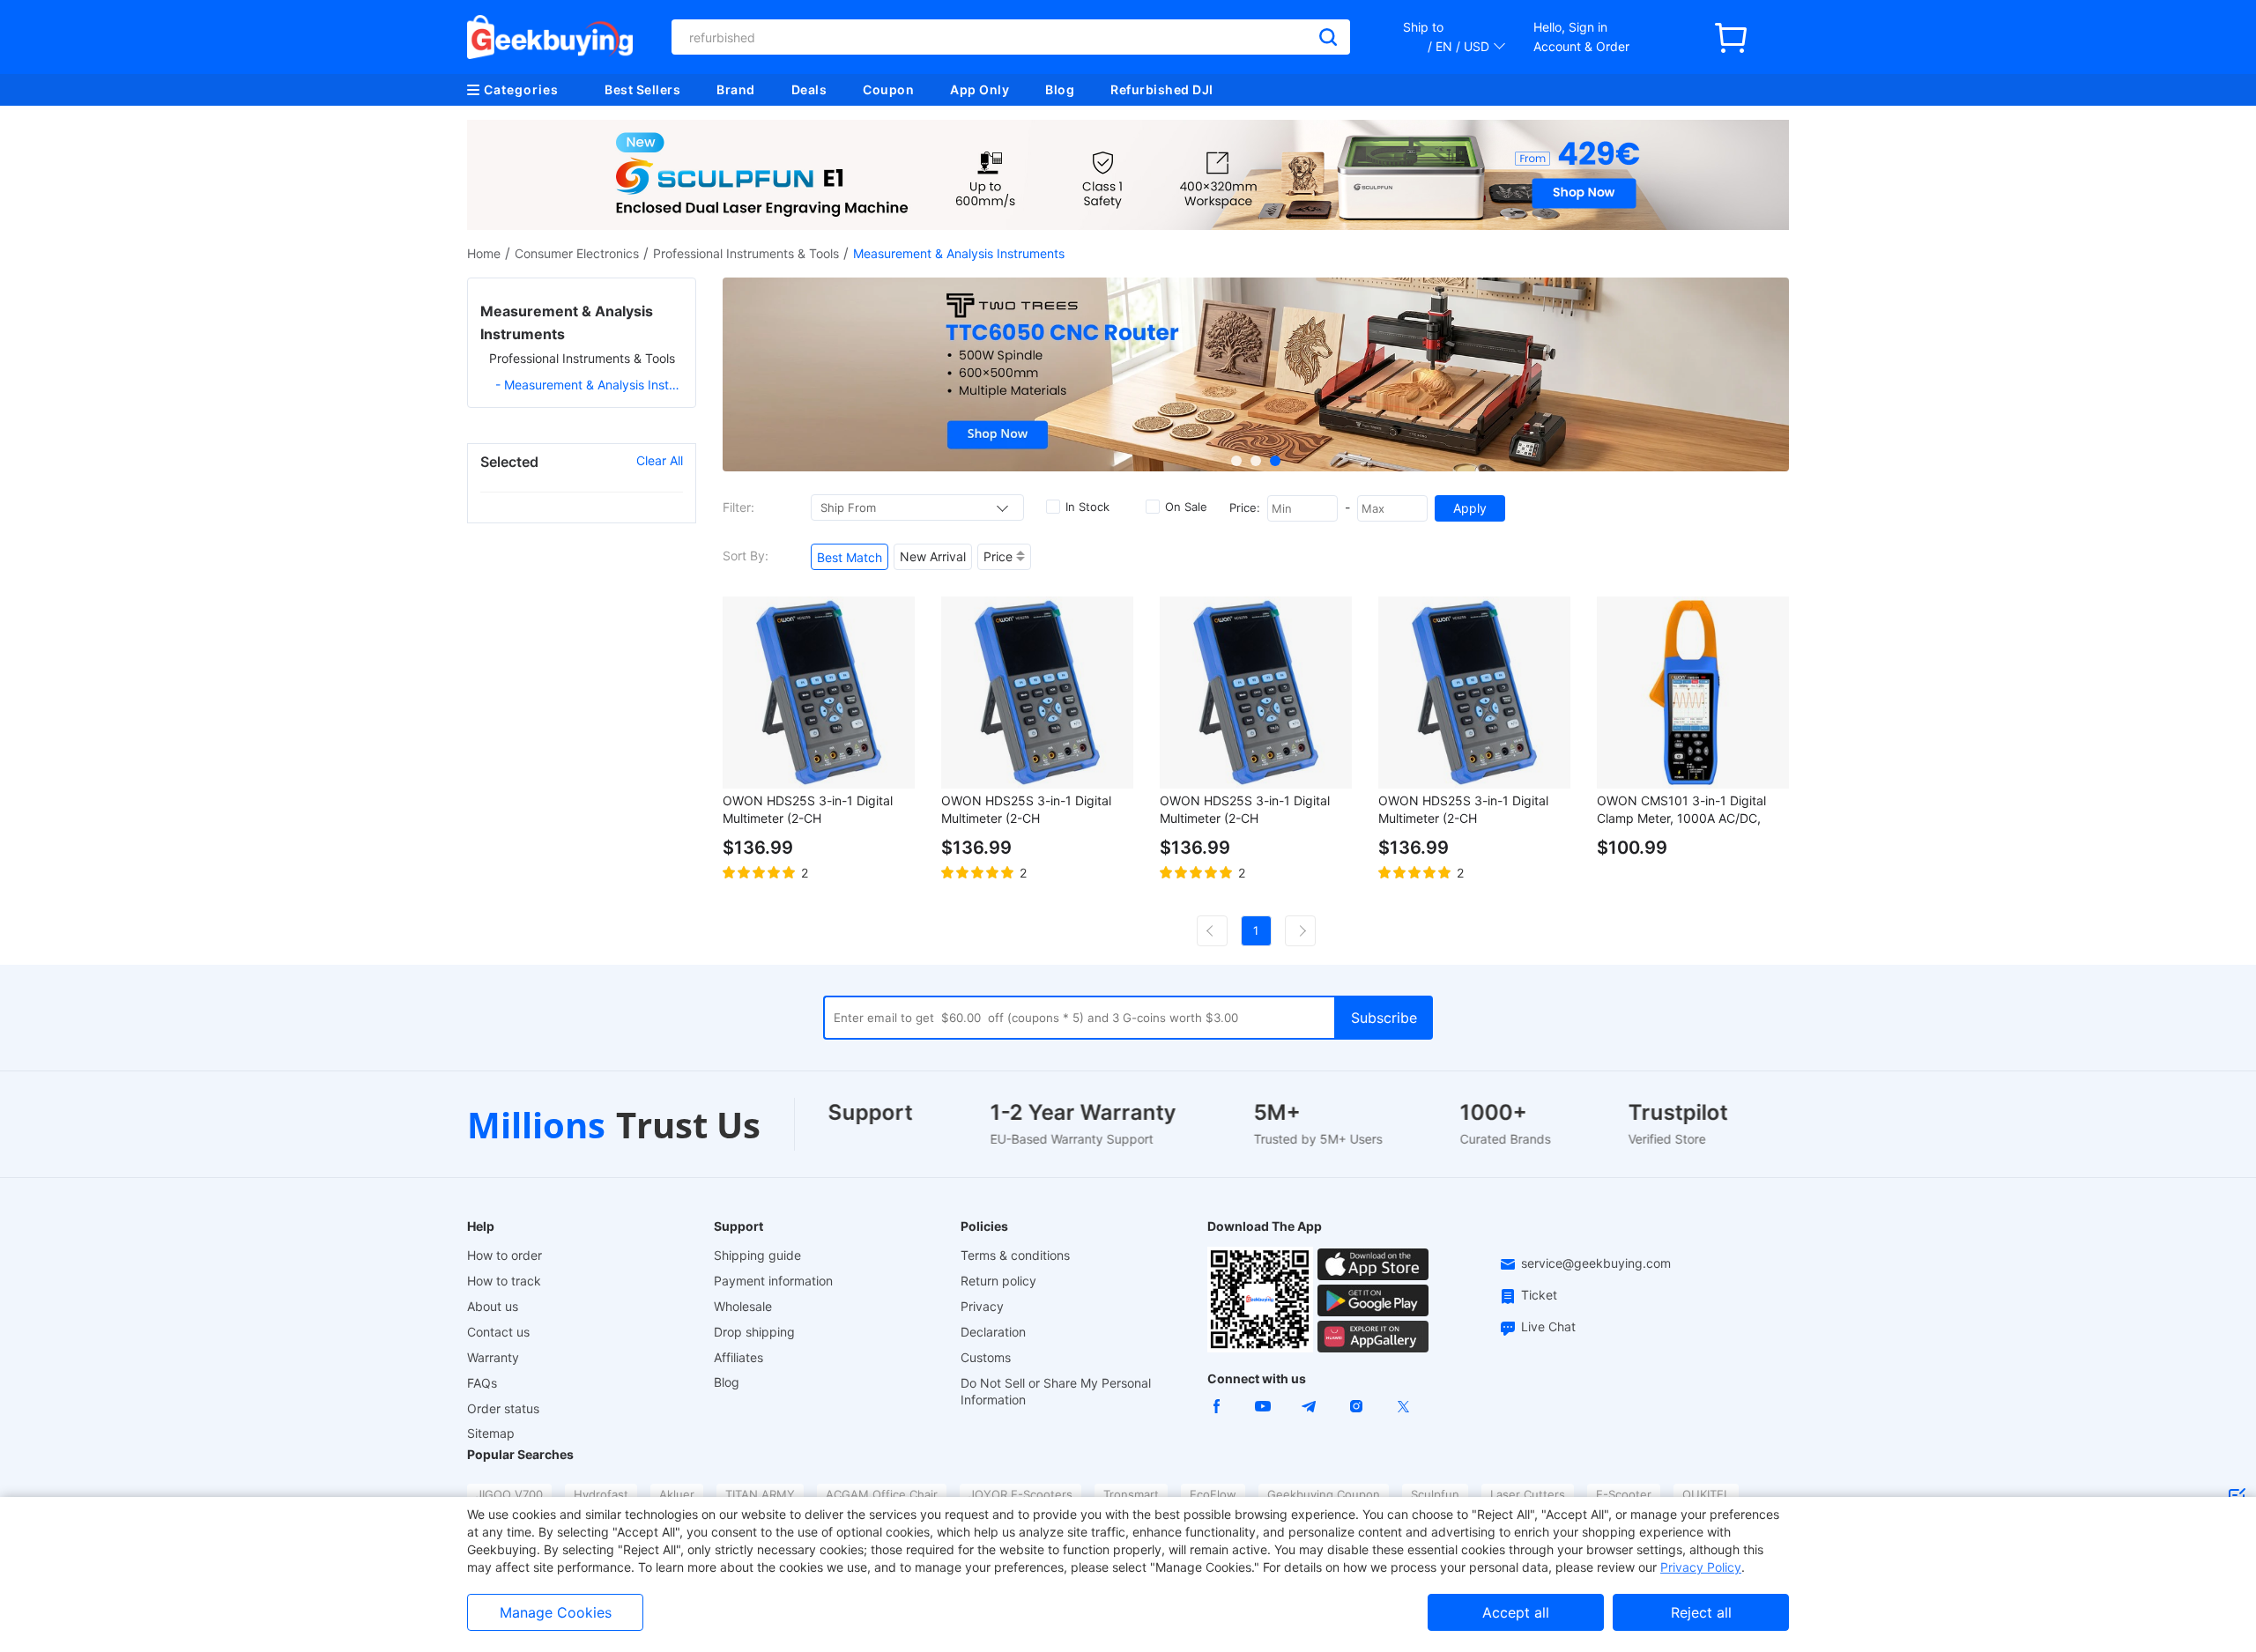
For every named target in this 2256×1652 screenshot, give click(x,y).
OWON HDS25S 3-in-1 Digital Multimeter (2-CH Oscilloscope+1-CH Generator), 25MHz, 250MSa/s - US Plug (1031, 810)
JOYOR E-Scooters (1020, 1494)
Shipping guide (757, 1255)
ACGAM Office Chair (882, 1494)
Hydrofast (601, 1494)
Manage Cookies (556, 1612)
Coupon (888, 89)
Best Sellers (642, 89)
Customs (986, 1357)
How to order (505, 1255)
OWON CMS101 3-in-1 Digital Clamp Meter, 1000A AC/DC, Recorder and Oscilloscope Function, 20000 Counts (1681, 810)
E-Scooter (1624, 1494)
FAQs (482, 1383)
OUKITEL (1706, 1494)
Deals (809, 89)
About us (493, 1306)
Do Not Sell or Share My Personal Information (1056, 1391)
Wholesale (743, 1306)
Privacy (982, 1306)
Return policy (998, 1281)
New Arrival (933, 556)
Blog (1060, 89)
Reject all (1701, 1612)
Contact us (498, 1332)
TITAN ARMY (760, 1494)
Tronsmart (1131, 1494)
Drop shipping (754, 1332)
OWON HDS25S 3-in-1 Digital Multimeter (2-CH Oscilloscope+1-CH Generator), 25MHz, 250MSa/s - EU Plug (812, 810)
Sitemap (491, 1433)
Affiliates (738, 1357)
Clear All (660, 460)
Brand (736, 89)
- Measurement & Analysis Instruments (589, 385)
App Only (980, 89)
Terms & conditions (1015, 1255)
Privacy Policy (1701, 1567)
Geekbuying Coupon (1324, 1494)
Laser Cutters (1528, 1494)
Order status (503, 1408)
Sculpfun (1435, 1494)
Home (484, 253)
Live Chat (1548, 1326)
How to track (504, 1281)
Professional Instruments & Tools (746, 253)
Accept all (1516, 1612)
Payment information (773, 1281)
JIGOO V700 (509, 1494)
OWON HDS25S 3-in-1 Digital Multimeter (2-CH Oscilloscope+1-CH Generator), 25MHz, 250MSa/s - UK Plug (1249, 810)
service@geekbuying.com (1596, 1263)
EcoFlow (1213, 1494)
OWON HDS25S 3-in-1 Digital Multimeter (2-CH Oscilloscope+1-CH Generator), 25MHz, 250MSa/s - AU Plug (1468, 810)
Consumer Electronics (577, 253)
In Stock (1087, 507)
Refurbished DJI (1162, 89)
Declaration (993, 1332)
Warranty (493, 1357)
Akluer (677, 1494)
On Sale (1186, 507)
